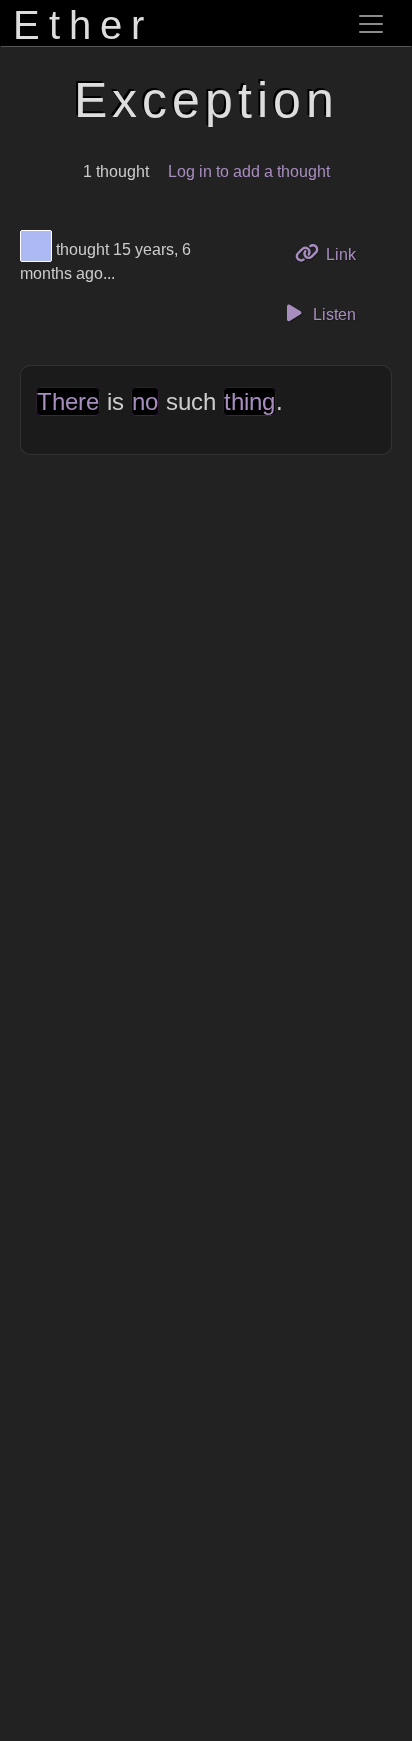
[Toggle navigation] (371, 24)
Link (347, 254)
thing (249, 401)
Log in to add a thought (249, 171)
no (145, 401)
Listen (332, 314)
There (68, 401)
